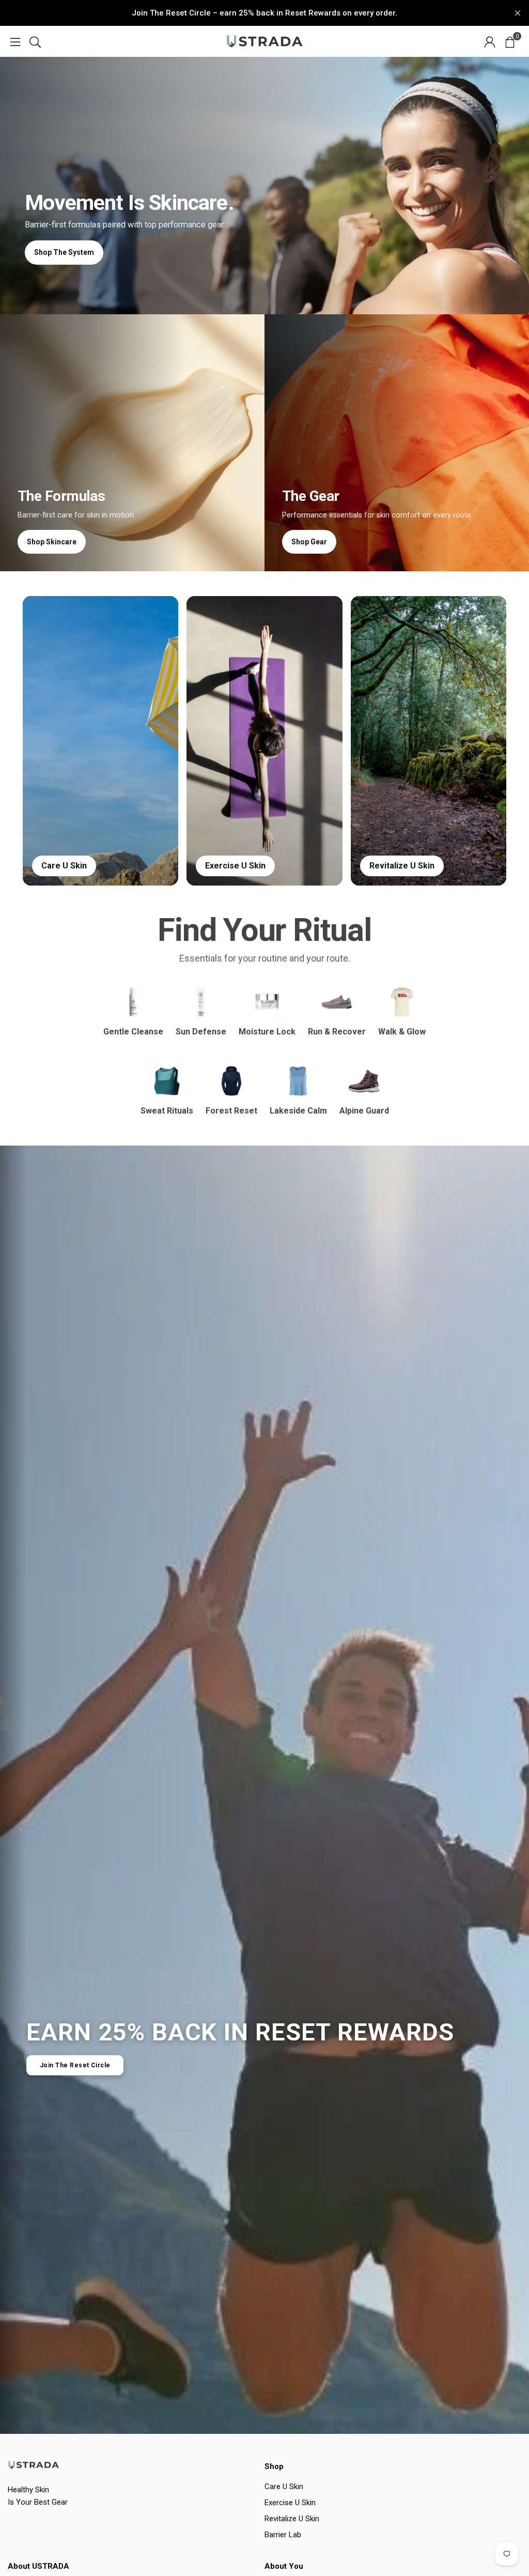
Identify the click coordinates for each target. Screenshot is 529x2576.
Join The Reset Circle (75, 2065)
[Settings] (490, 41)
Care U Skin (284, 2487)
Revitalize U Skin (292, 2519)
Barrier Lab (283, 2535)
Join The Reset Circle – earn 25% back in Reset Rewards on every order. (264, 13)
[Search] (35, 41)
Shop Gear (309, 542)
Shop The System (64, 252)
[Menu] (15, 41)
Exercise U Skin (290, 2503)
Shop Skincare (52, 542)
